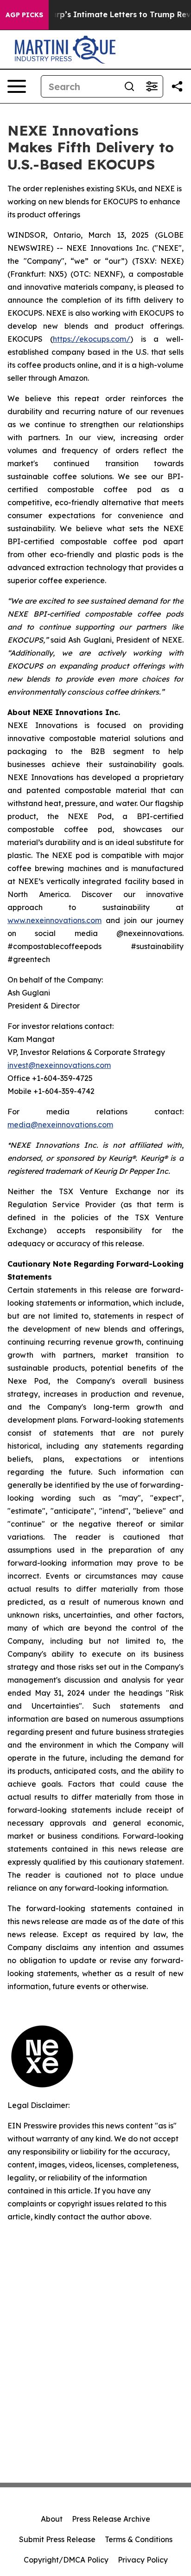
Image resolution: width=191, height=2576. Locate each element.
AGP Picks (24, 15)
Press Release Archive (111, 2519)
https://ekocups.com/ (92, 339)
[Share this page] (177, 86)
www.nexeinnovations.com (54, 920)
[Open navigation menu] (17, 86)
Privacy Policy (143, 2560)
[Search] (129, 86)
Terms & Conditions (139, 2539)
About (52, 2519)
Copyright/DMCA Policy (66, 2560)
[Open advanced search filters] (152, 86)
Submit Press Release (57, 2539)
